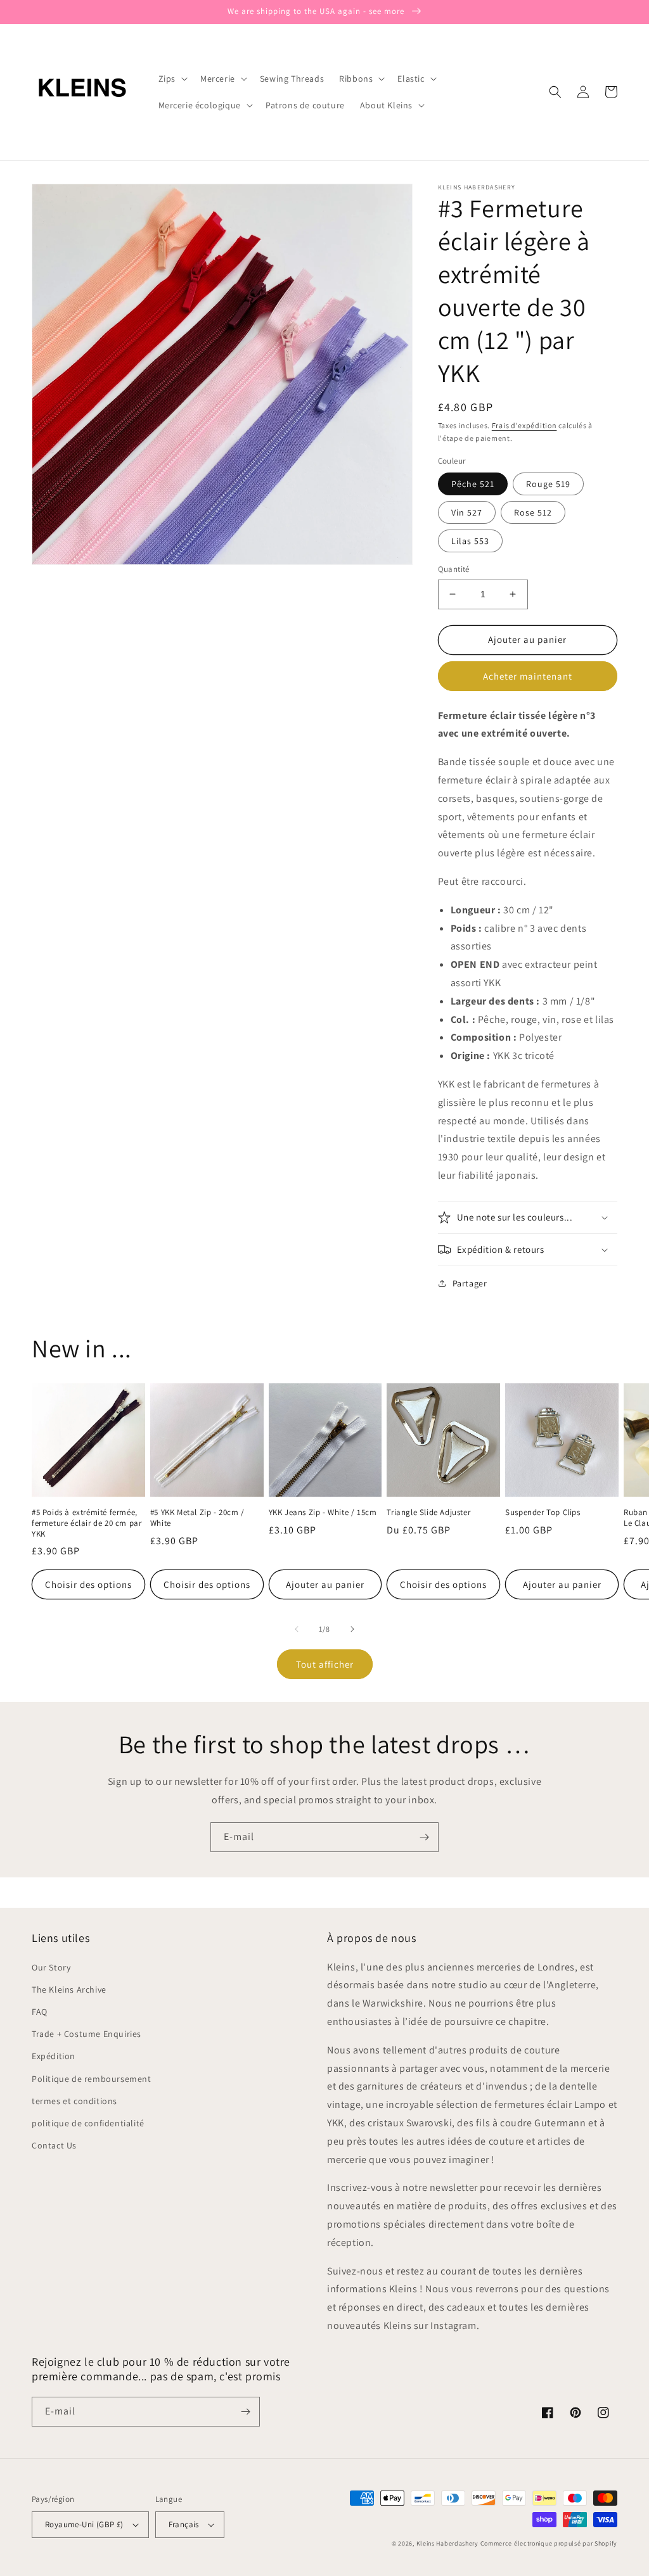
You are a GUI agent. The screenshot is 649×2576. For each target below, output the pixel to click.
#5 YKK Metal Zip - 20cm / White (197, 1518)
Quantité (454, 569)
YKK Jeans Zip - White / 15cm (323, 1513)
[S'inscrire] (424, 1837)
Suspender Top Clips (543, 1513)
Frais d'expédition (524, 425)
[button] (172, 79)
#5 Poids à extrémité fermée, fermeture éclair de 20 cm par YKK (87, 1523)
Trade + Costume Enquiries (87, 2034)
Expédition (54, 2056)
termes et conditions (74, 2101)
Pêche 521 (473, 484)
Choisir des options (88, 1584)
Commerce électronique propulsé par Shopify (549, 2543)
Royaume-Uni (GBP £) (84, 2524)
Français (184, 2524)
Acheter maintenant (528, 676)
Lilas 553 (470, 541)
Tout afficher (325, 1664)
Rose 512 (533, 512)
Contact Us (54, 2145)
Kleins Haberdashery (447, 2543)
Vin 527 (467, 512)
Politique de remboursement (92, 2079)
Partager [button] (470, 1283)
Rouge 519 (548, 484)
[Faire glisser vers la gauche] (297, 1629)
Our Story (51, 1967)
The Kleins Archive (69, 1989)
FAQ (40, 2012)
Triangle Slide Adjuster (428, 1513)
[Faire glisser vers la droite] (352, 1629)
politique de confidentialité (88, 2123)
